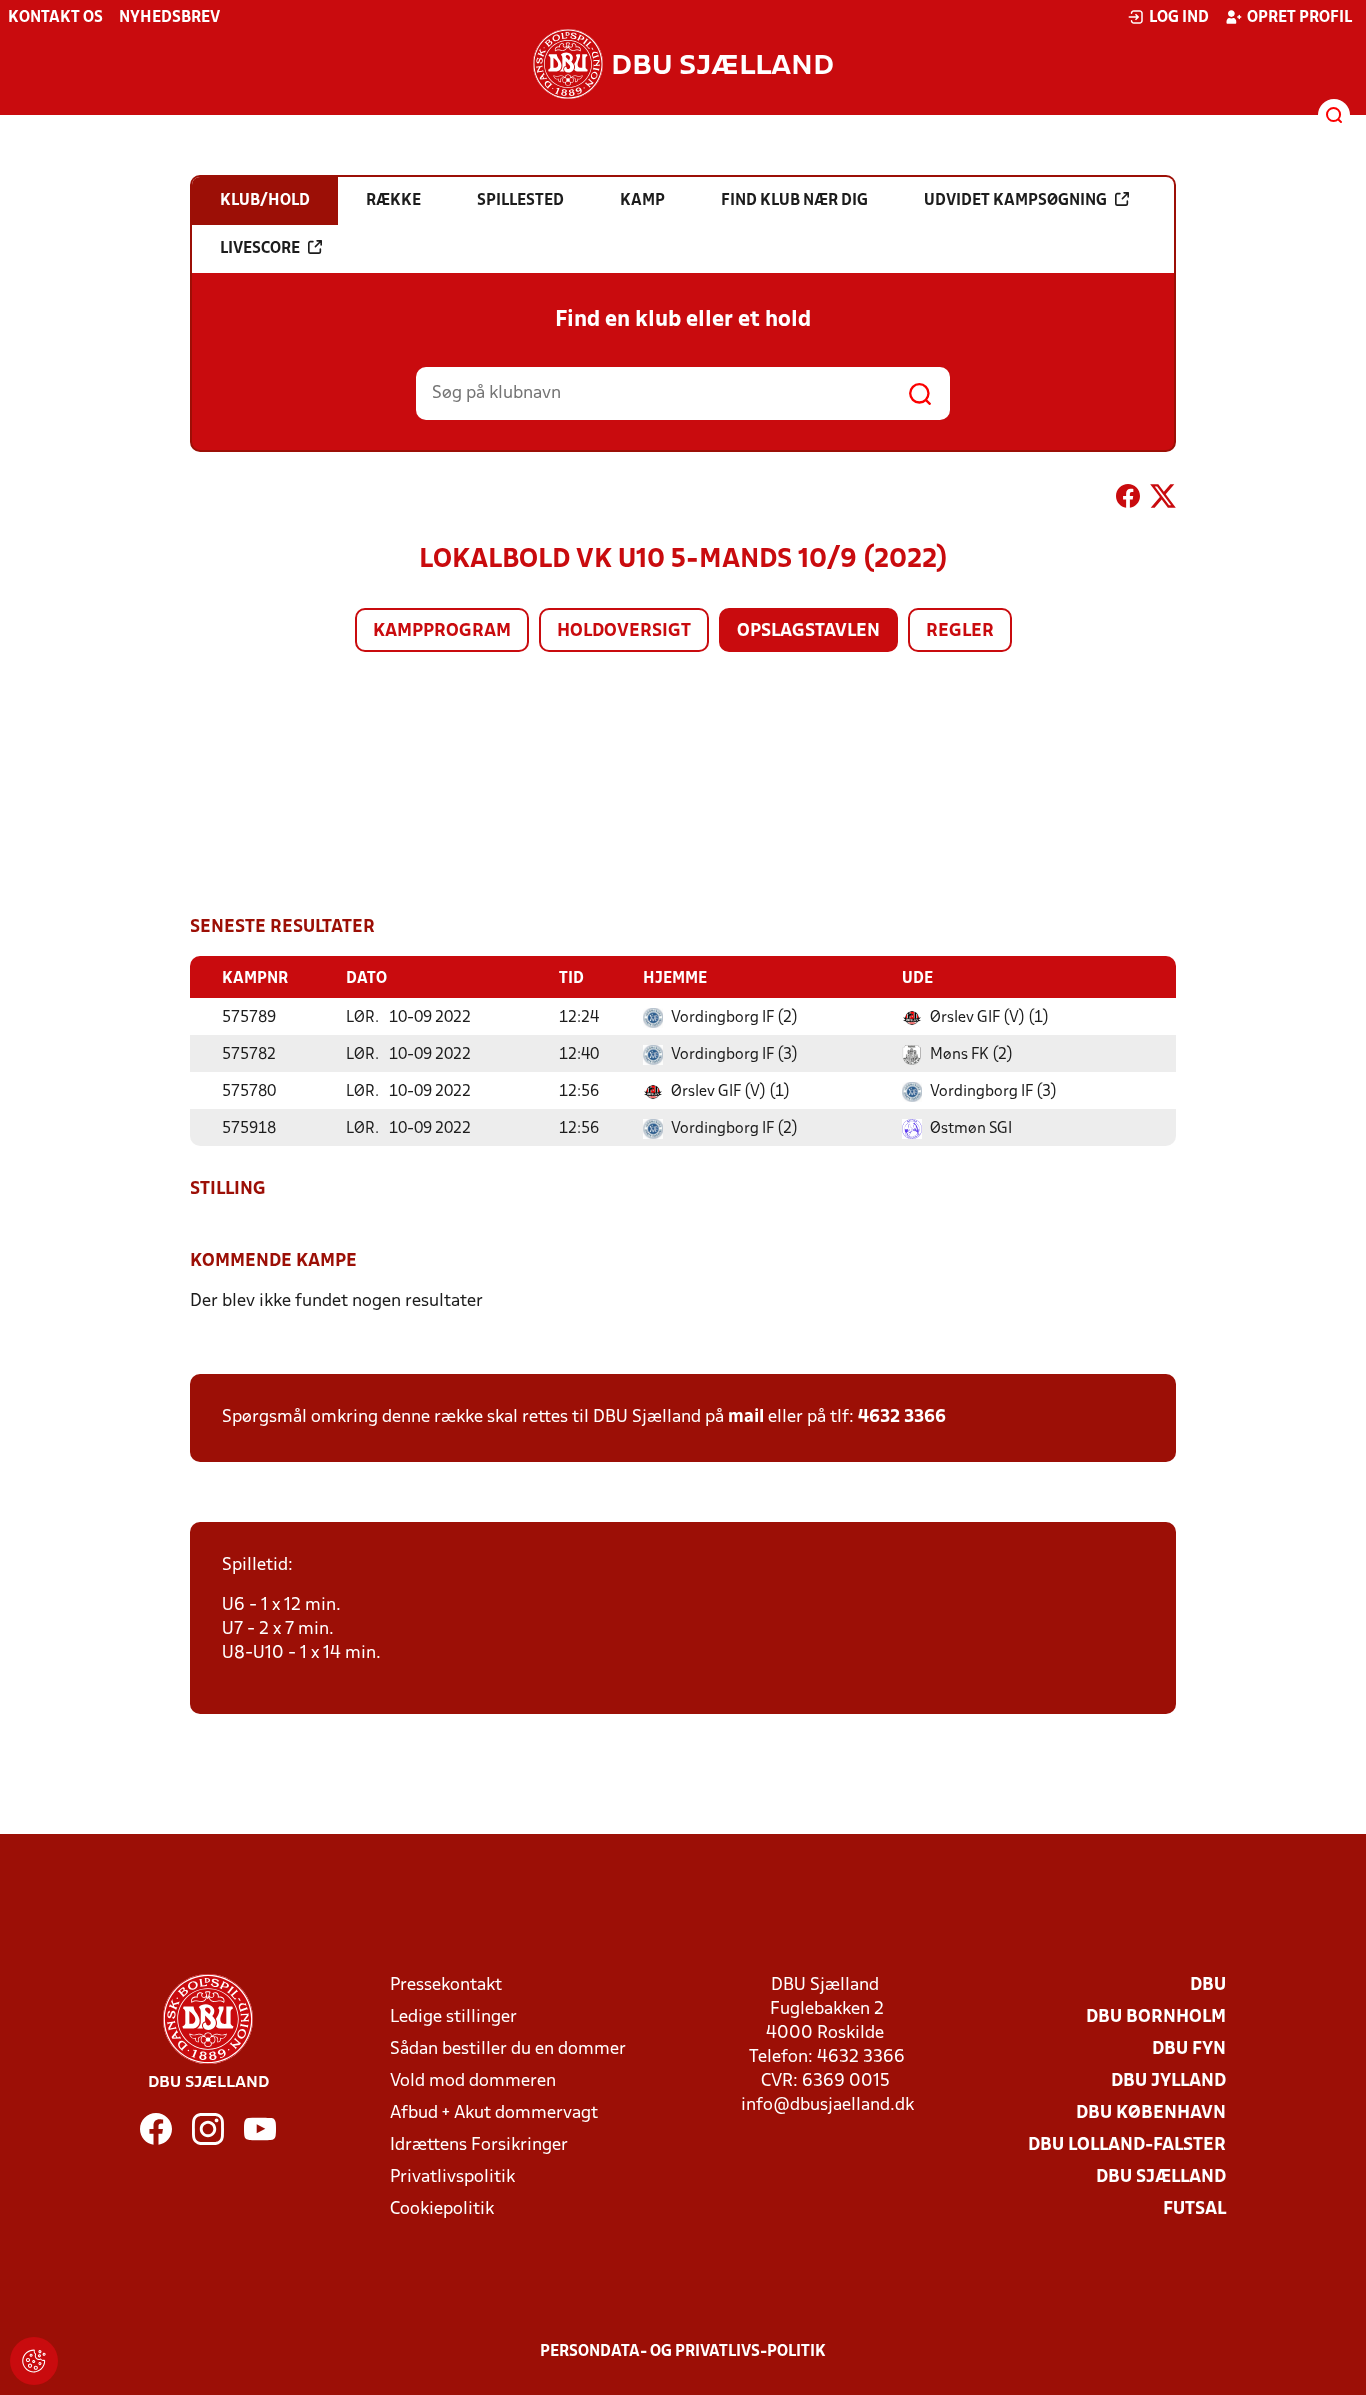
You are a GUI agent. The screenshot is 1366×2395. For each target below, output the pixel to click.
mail (746, 1417)
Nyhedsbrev (169, 18)
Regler (960, 631)
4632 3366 (902, 1417)
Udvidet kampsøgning (1015, 201)
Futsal (1194, 2209)
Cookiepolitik (442, 2209)
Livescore (260, 249)
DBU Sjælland (1161, 2177)
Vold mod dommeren (473, 2081)
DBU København (1151, 2113)
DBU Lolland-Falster (1127, 2145)
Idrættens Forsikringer (479, 2145)
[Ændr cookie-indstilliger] (34, 2361)
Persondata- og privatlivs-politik (683, 2352)
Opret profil (1299, 18)
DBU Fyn (1189, 2049)
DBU (1208, 1985)
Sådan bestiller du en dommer (508, 2049)
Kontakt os (55, 18)
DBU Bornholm (1156, 2017)
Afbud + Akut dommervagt (494, 2113)
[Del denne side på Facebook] (1128, 500)
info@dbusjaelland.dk (827, 2105)
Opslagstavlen (808, 631)
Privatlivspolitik (452, 2177)
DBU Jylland (1168, 2081)
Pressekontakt (446, 1985)
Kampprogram (442, 631)
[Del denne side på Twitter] (1163, 500)
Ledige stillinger (453, 2017)
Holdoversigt (624, 631)
